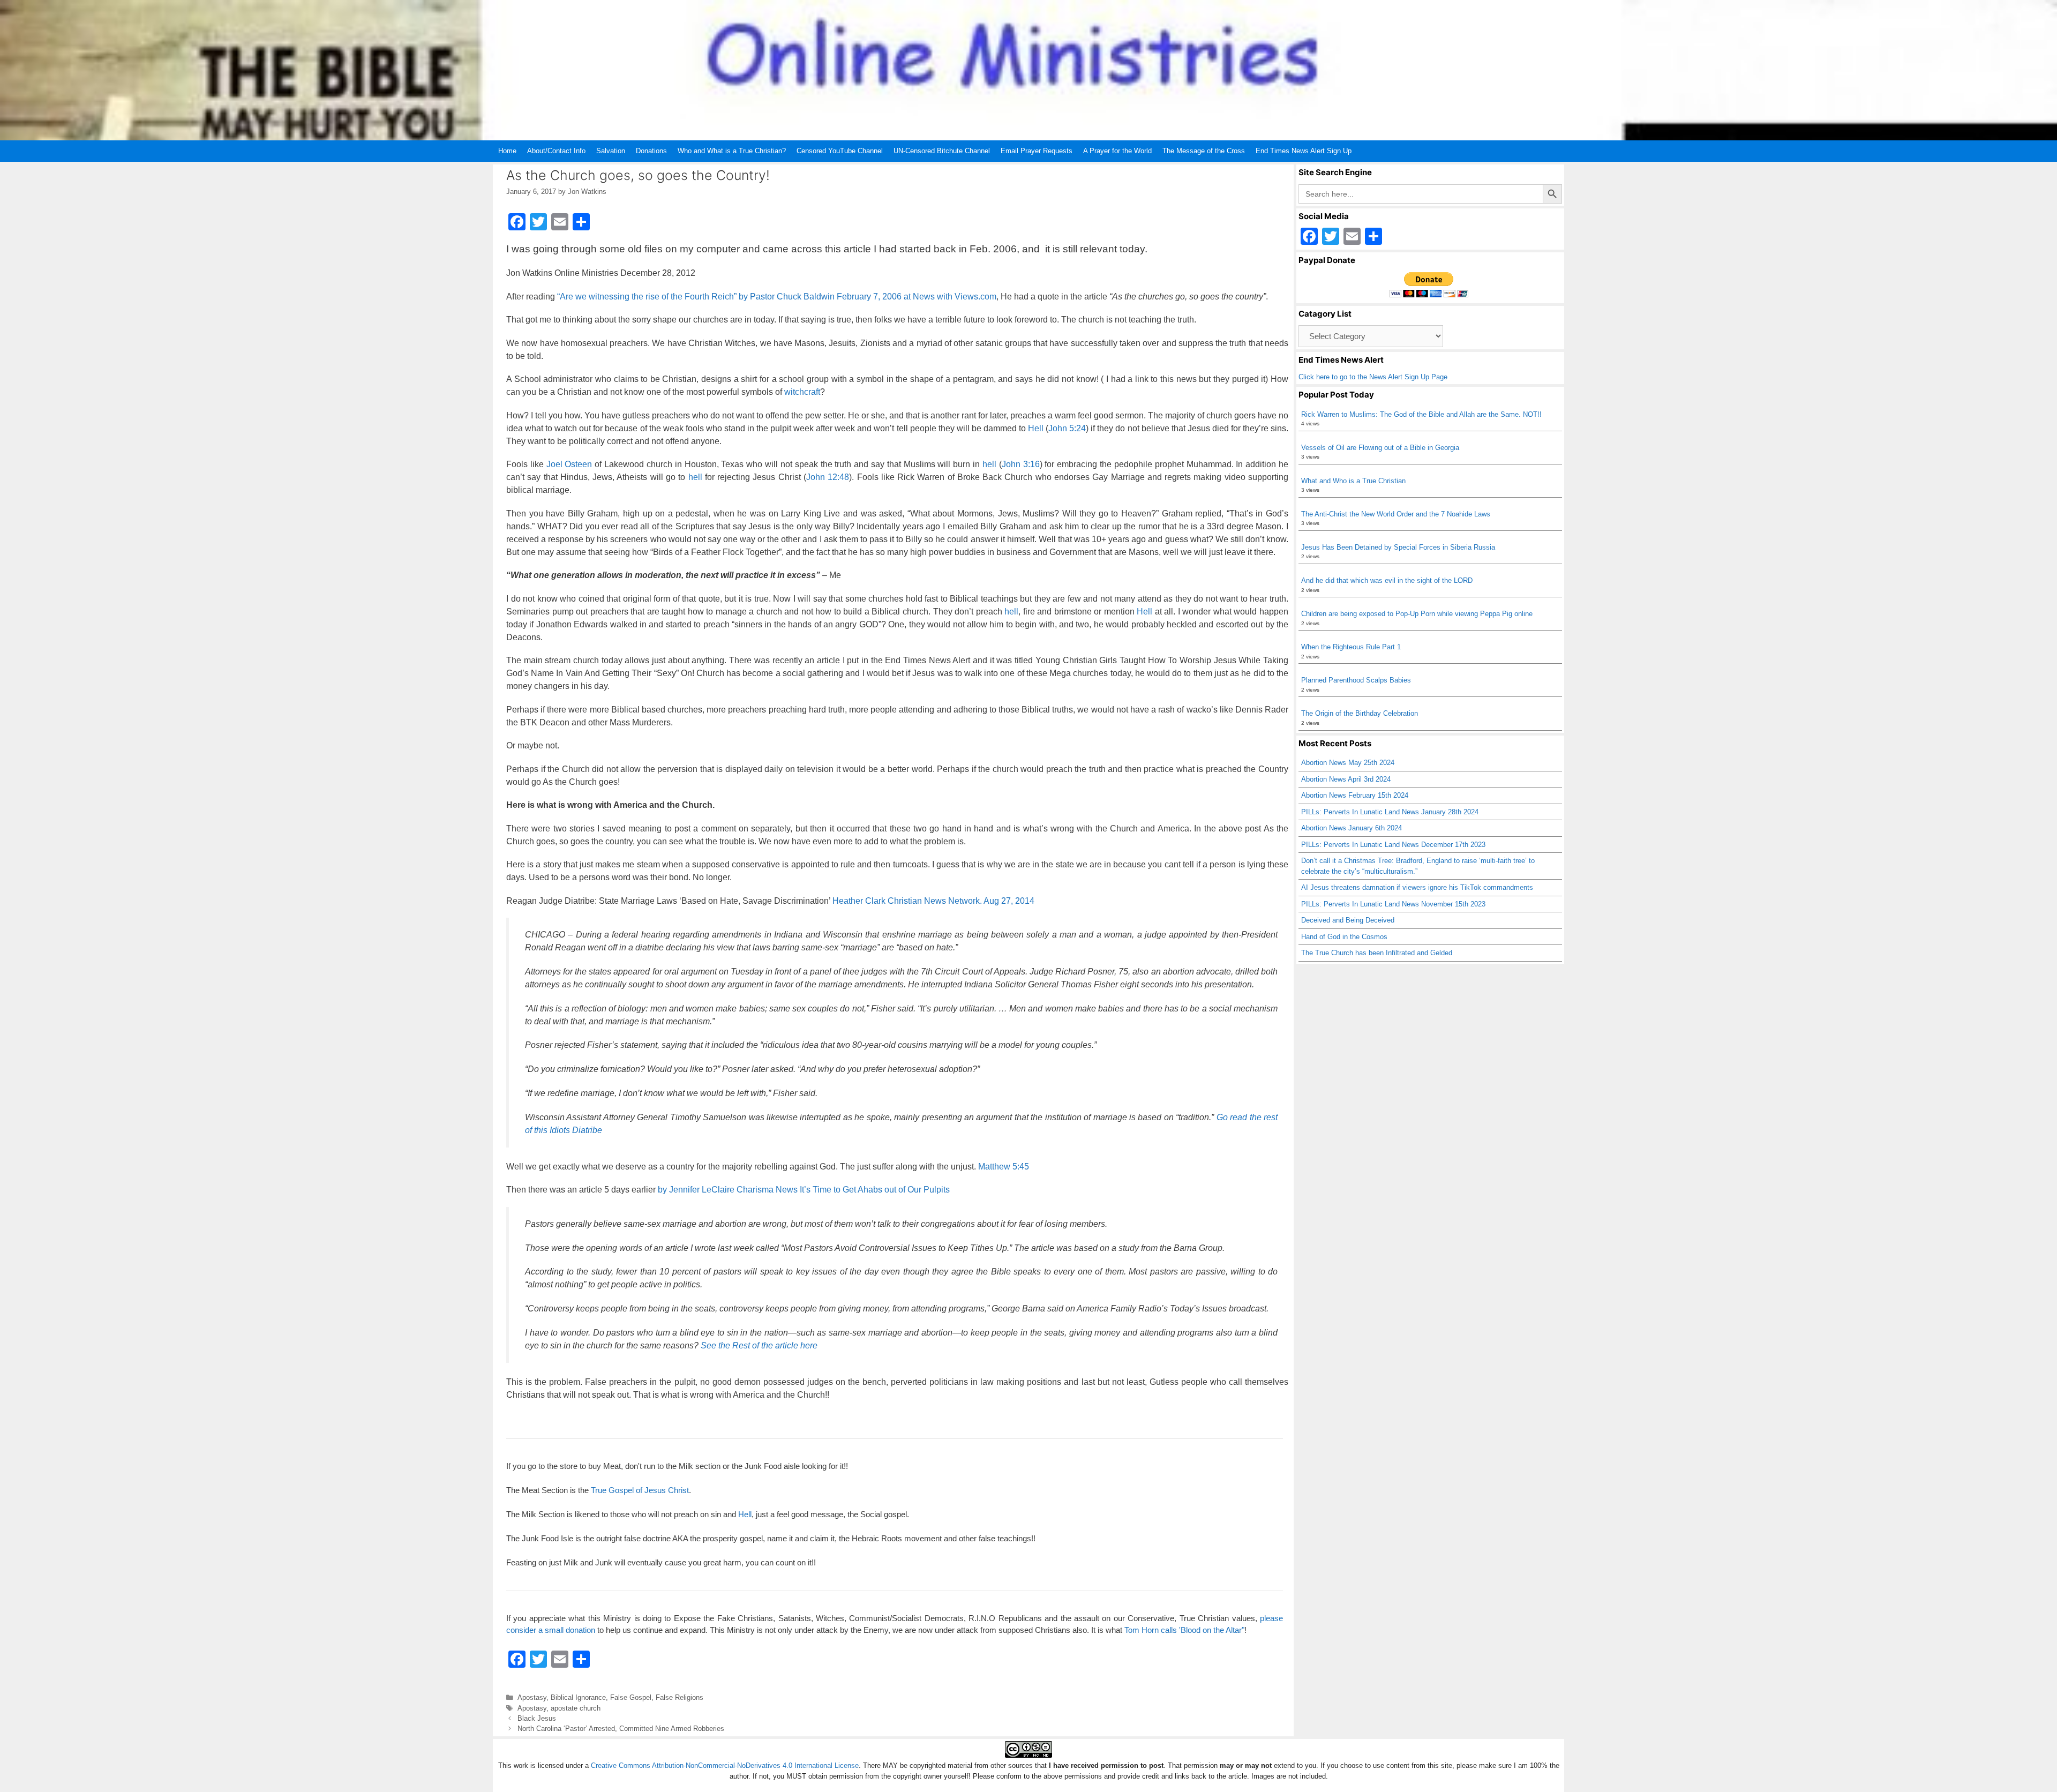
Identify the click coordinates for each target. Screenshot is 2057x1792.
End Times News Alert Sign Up (1304, 151)
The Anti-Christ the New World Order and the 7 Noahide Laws (1396, 514)
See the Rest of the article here (759, 1345)
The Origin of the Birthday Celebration (1360, 713)
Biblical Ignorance (578, 1697)
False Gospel (631, 1697)
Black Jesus (537, 1718)
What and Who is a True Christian (1353, 481)
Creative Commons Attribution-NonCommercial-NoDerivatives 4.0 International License (725, 1765)
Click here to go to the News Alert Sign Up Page (1373, 377)
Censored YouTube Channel (840, 151)
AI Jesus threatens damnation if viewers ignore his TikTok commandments (1417, 887)
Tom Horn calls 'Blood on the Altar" (1184, 1630)
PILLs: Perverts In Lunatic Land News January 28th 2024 (1390, 812)
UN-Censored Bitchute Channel (942, 151)
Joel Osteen (569, 464)
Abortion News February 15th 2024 (1355, 795)
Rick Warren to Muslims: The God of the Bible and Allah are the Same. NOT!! (1421, 414)
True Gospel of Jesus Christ (640, 1490)
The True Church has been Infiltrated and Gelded (1377, 953)
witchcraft (802, 392)
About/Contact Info (556, 151)
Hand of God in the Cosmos (1344, 937)
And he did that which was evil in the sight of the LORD (1387, 580)
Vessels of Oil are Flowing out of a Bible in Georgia (1380, 448)
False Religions (680, 1697)
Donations (651, 151)
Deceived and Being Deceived (1348, 920)
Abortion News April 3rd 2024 (1346, 779)
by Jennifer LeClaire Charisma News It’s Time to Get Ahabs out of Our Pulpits (804, 1190)
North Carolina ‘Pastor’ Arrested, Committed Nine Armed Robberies (621, 1729)
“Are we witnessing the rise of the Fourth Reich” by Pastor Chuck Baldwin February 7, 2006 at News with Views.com (777, 297)
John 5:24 (1067, 428)
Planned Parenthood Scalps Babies (1356, 680)
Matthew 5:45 (1004, 1167)
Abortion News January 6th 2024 (1352, 828)
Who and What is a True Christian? (732, 151)
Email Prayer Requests (1037, 151)
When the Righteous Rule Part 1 (1351, 647)
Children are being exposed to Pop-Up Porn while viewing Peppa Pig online (1417, 614)
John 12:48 (828, 477)
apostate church (576, 1708)
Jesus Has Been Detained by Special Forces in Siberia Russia (1398, 547)
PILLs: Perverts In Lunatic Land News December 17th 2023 (1393, 845)
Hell (1036, 428)
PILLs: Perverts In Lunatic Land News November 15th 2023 (1393, 904)
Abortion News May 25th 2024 (1348, 763)
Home (507, 151)
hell (989, 464)
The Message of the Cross (1204, 151)
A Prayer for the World (1117, 151)
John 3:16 (1021, 464)
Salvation (611, 151)
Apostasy (532, 1697)
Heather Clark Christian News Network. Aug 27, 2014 (932, 901)
